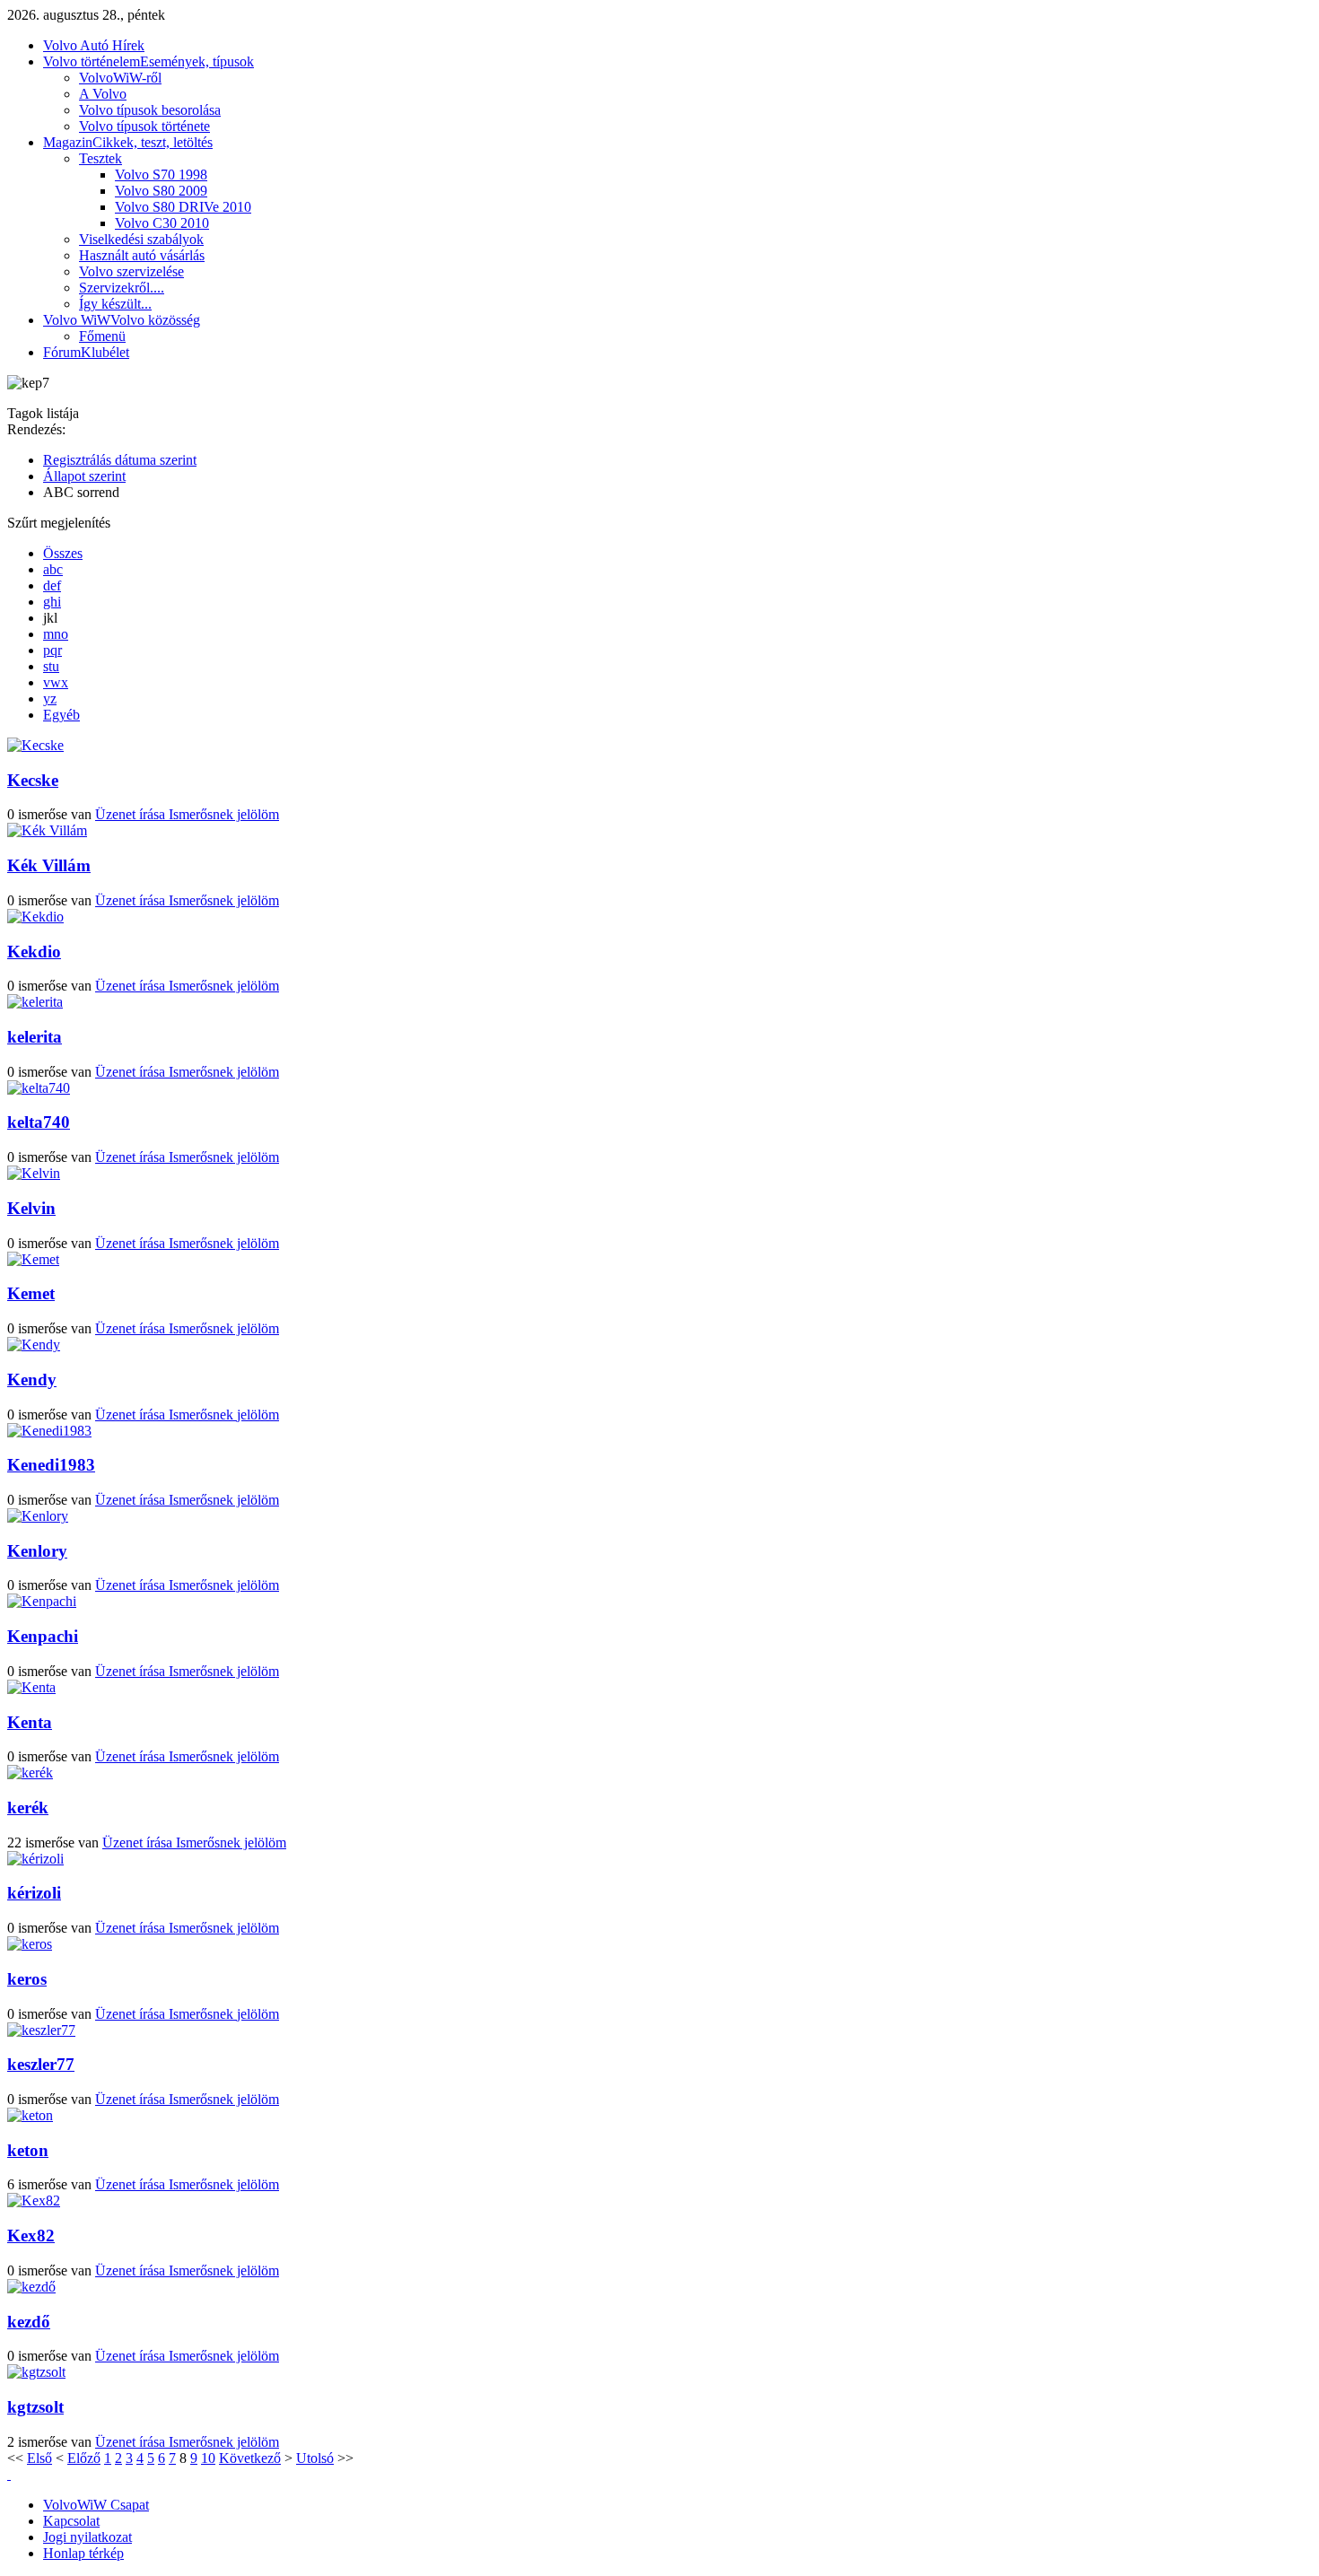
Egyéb (61, 715)
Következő (250, 2458)
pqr (52, 650)
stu (51, 666)
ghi (52, 602)
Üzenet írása (132, 814)
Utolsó (315, 2458)
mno (56, 634)
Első (39, 2458)
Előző (84, 2458)
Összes (63, 553)
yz (50, 699)
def (52, 585)
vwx (56, 682)
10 (208, 2458)
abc (53, 569)
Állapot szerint (84, 476)
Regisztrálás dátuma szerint (120, 460)
